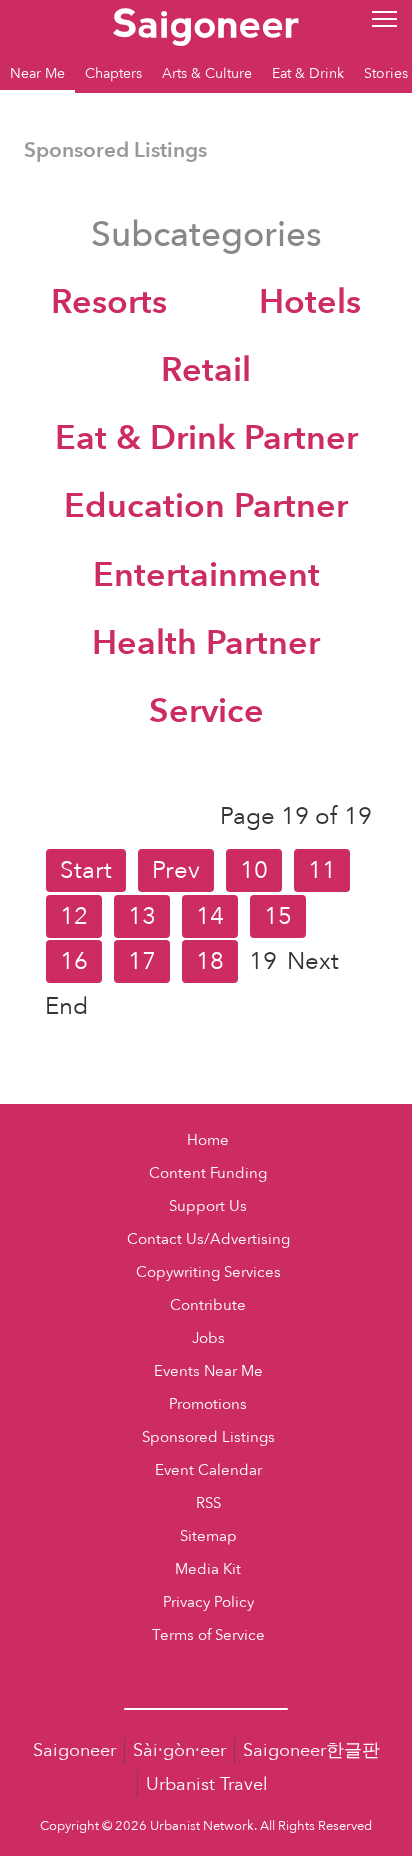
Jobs (208, 1338)
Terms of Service (208, 1635)
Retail (206, 370)
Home (208, 1140)
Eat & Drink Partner (206, 438)
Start (86, 870)
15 (278, 916)
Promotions (208, 1404)
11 (322, 870)
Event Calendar (208, 1470)
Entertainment (206, 575)
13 (142, 916)
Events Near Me (208, 1371)
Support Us (208, 1206)
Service (206, 711)
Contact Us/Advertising (208, 1239)
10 (254, 870)
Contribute (208, 1305)
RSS (208, 1503)
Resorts (109, 302)
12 (74, 916)
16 (74, 961)
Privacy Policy (208, 1602)
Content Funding (208, 1173)
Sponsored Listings (208, 1437)
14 (210, 916)
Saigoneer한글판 (311, 1750)
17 (142, 961)
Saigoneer (74, 1750)
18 (210, 961)
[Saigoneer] (205, 22)
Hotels (310, 302)
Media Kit (208, 1569)
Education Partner (206, 506)
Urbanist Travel (207, 1784)
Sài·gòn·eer (179, 1750)
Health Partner (206, 643)
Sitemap (208, 1536)
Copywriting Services (208, 1272)
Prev (176, 870)
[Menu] (384, 17)
